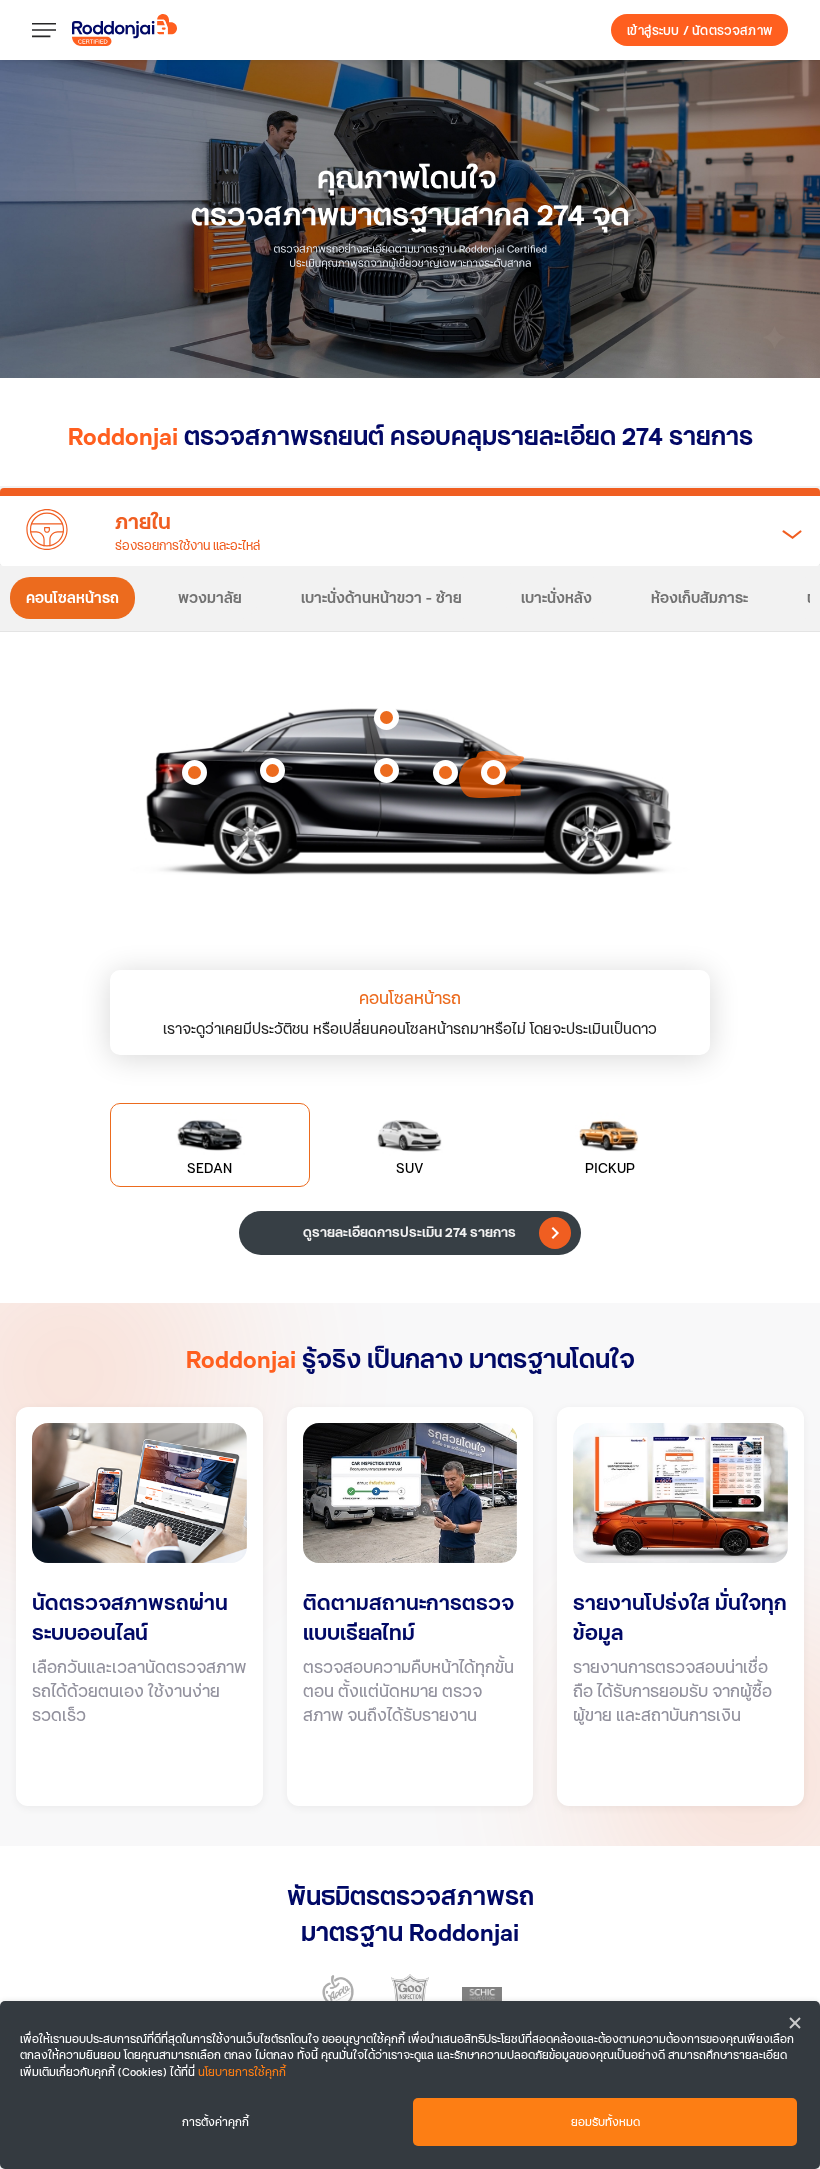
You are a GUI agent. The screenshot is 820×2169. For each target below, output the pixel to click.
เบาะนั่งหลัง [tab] (556, 597)
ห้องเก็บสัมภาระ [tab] (699, 597)
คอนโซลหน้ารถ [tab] (72, 597)
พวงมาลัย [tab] (210, 597)
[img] (410, 219)
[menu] (52, 30)
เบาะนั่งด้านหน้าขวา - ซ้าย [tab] (381, 597)
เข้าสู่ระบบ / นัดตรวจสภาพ (699, 30)
